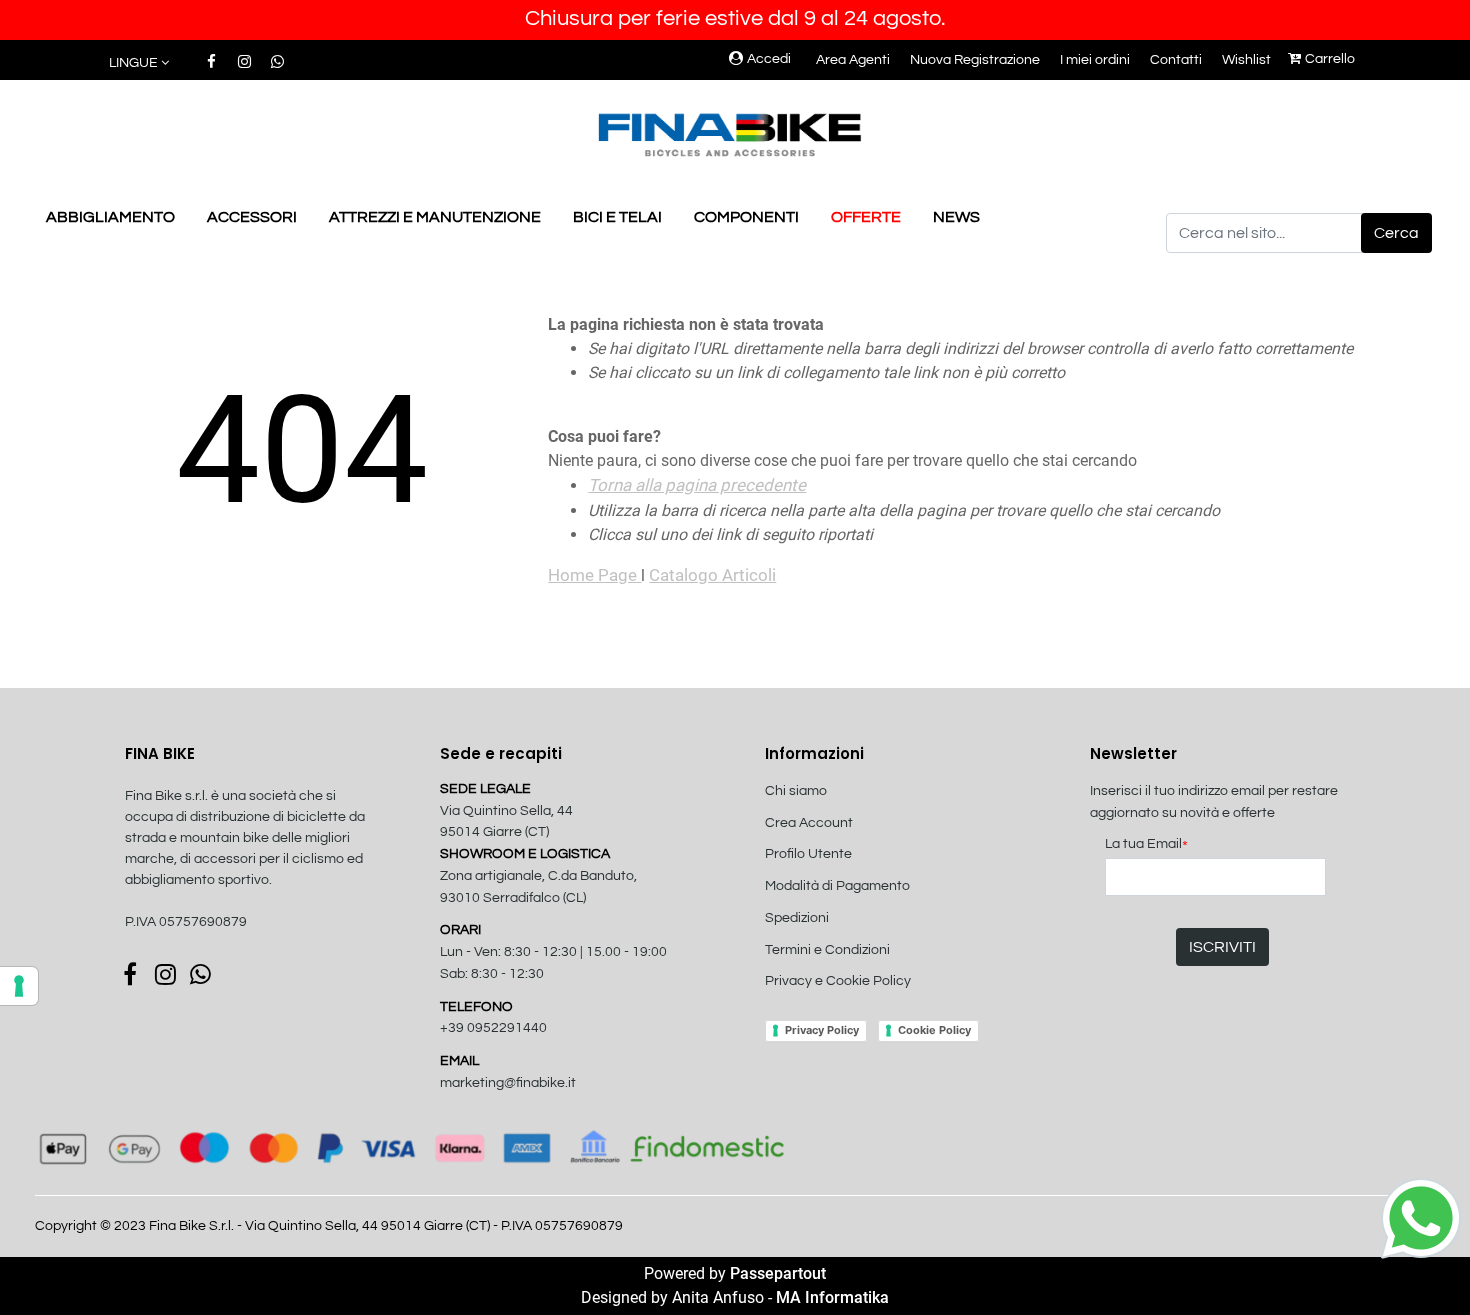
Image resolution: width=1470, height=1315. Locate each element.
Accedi (769, 59)
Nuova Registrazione (975, 60)
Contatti (1176, 60)
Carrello (1330, 59)
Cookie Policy (934, 1030)
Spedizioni (797, 918)
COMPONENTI (746, 217)
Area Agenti (853, 60)
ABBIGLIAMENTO (110, 217)
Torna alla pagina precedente (697, 485)
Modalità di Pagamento (837, 886)
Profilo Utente (808, 854)
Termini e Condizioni (827, 950)
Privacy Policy (822, 1030)
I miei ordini (1095, 60)
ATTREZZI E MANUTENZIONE (435, 217)
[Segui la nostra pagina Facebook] (212, 62)
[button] (1396, 233)
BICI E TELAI (617, 217)
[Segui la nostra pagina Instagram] (245, 62)
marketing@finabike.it (508, 1083)
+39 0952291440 (493, 1028)
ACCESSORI (252, 217)
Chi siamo (796, 791)
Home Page (594, 575)
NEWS (956, 217)
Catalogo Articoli (712, 575)
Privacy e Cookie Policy (838, 981)
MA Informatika (832, 1297)
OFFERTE (866, 217)
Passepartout (778, 1273)
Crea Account (809, 823)
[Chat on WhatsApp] (1421, 1216)
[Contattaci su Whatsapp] (277, 62)
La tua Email (1146, 845)
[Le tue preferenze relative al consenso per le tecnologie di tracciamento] (19, 986)
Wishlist (1246, 60)
